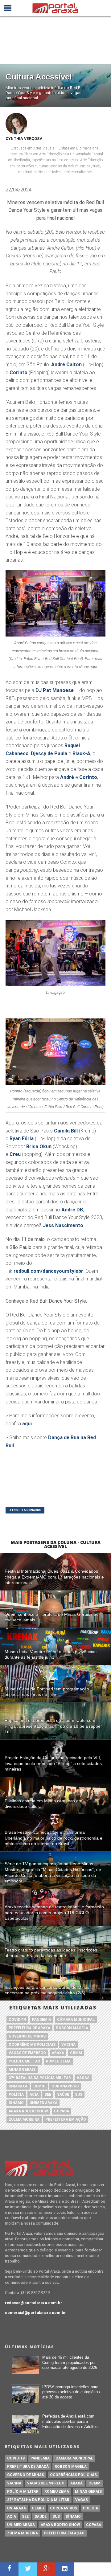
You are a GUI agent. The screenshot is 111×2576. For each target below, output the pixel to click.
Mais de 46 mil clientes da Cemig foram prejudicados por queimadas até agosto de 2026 (70, 2362)
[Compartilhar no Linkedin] (65, 2569)
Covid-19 (17, 2020)
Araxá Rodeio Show (28, 2111)
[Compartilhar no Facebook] (9, 2569)
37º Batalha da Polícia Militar (40, 2078)
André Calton (66, 364)
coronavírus (65, 2086)
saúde (63, 2095)
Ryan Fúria (22, 1139)
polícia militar (24, 2061)
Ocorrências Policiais (32, 2045)
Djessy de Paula (49, 754)
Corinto (18, 373)
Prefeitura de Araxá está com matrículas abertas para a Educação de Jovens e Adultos (70, 2421)
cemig (39, 2086)
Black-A (81, 754)
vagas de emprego (27, 2053)
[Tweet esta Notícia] (28, 2569)
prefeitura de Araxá (29, 2028)
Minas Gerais (22, 2070)
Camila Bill (66, 1131)
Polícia (16, 2095)
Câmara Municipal (76, 2020)
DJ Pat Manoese (55, 690)
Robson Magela (72, 2028)
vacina (68, 2045)
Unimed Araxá (43, 2103)
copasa (62, 2111)
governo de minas (27, 2036)
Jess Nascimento (63, 1225)
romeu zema (58, 2061)
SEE (48, 2095)
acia (34, 2095)
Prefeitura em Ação (66, 2119)
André (67, 777)
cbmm (76, 2053)
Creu (15, 1154)
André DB (72, 1210)
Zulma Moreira (24, 2119)
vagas (83, 2078)
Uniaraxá (18, 2086)
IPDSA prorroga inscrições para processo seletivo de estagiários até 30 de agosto (71, 2392)
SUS (79, 2095)
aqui (27, 1424)
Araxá (58, 2053)
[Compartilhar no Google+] (46, 2569)
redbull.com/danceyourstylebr (48, 1271)
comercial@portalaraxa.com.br (35, 2313)
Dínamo (16, 2103)
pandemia (42, 2020)
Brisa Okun (39, 1147)
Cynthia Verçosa (24, 139)
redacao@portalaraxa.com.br (34, 2303)
